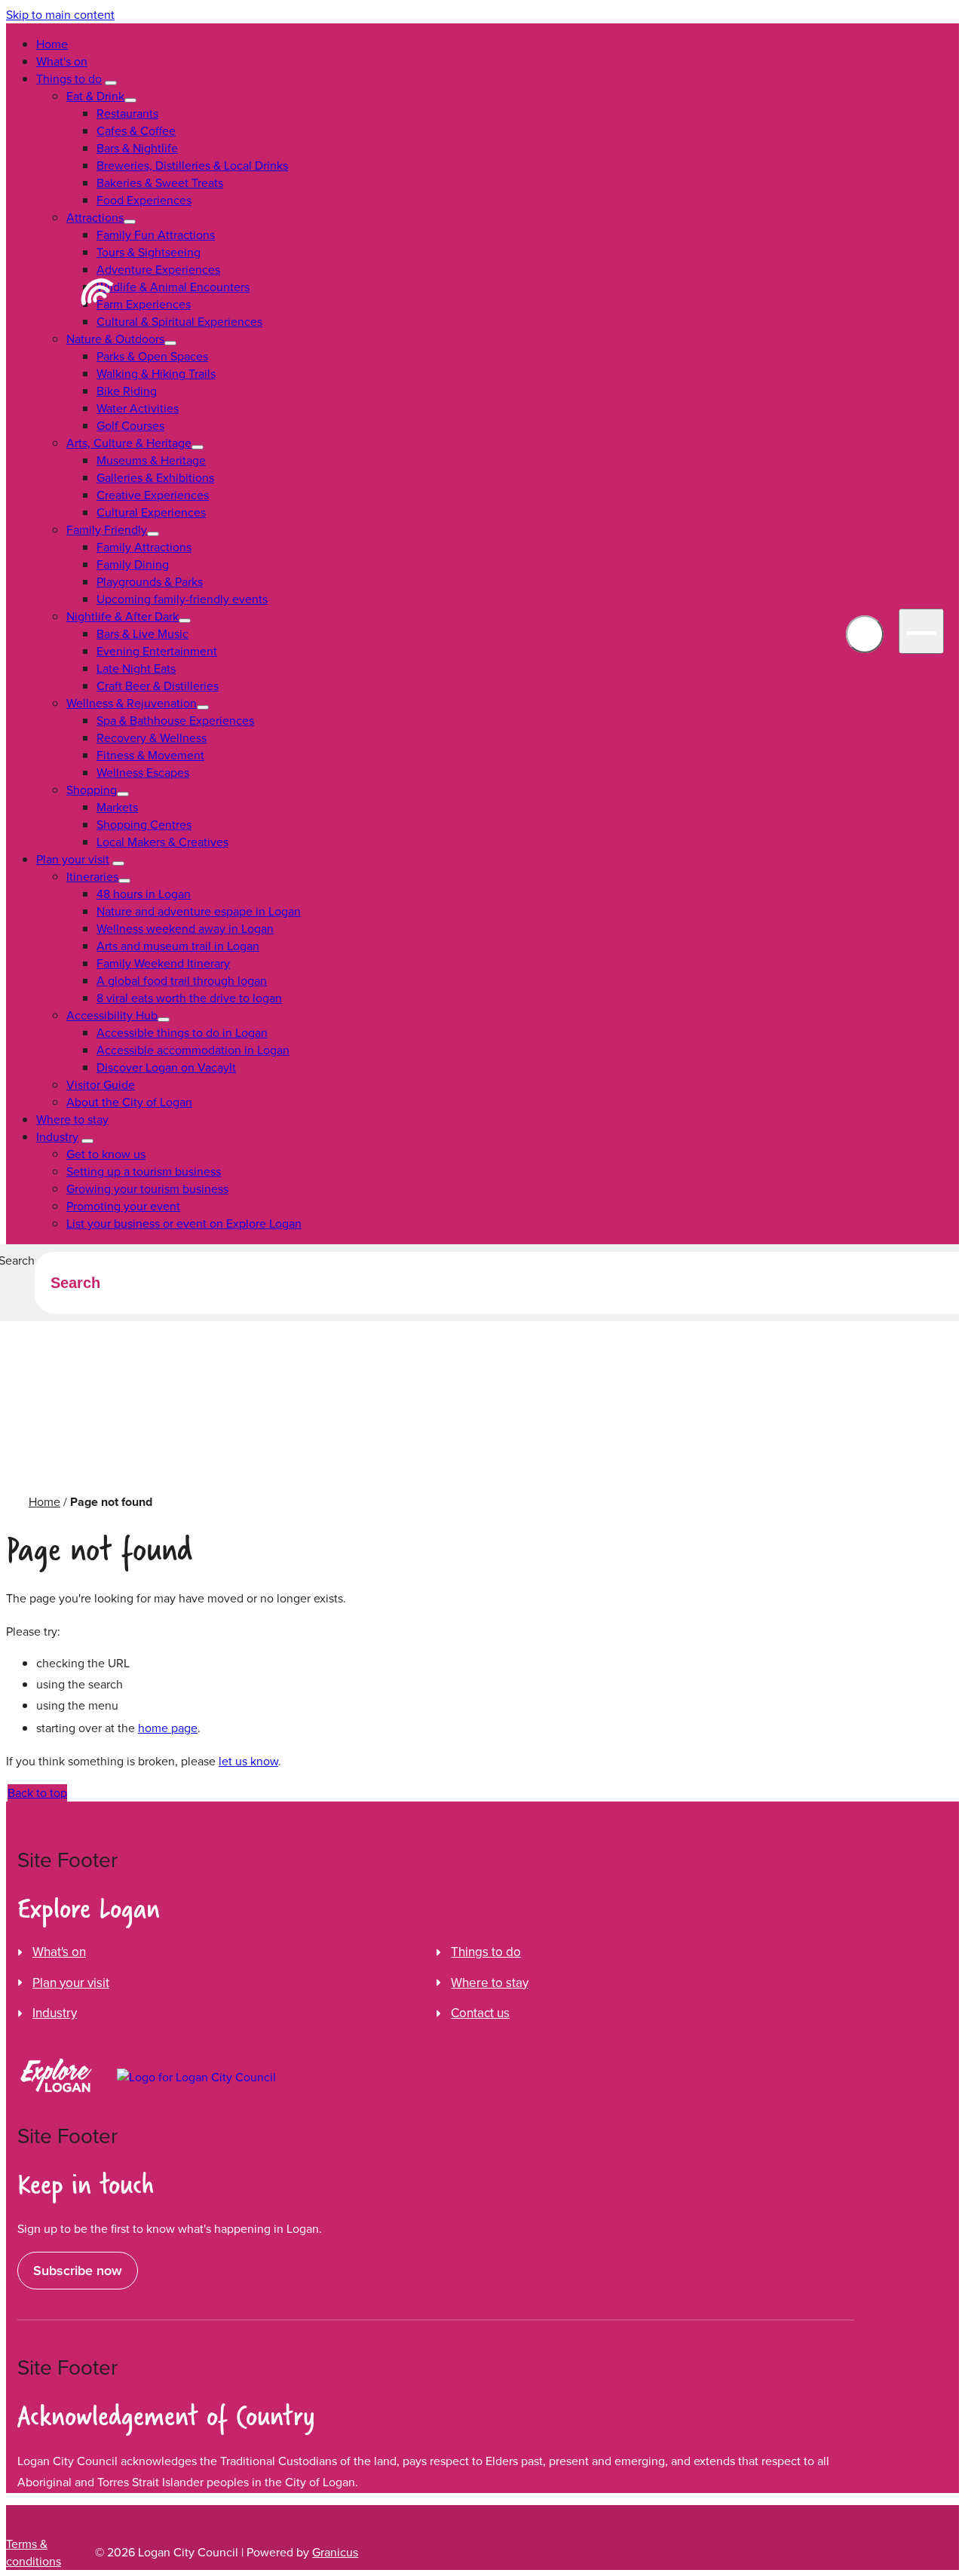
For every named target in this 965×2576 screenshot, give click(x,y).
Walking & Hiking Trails (156, 374)
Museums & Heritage (151, 460)
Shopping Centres (144, 825)
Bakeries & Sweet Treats (160, 183)
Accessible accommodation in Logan (193, 1050)
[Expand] (111, 83)
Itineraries (92, 877)
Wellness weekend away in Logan (185, 929)
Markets (117, 807)
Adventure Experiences (158, 270)
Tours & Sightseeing (149, 252)
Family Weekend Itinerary (163, 963)
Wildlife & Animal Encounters (173, 287)
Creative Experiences (153, 495)
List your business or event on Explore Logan (184, 1224)
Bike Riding (127, 391)
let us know (248, 1761)
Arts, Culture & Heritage (129, 443)
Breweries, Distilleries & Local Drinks (192, 166)
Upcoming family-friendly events (182, 599)
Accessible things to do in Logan (182, 1033)
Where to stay (72, 1119)
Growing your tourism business (147, 1189)
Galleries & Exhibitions (155, 478)
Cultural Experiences (151, 512)
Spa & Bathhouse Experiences (175, 721)
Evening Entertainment (157, 651)
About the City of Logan (129, 1102)
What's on (62, 61)
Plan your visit (73, 859)
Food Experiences (144, 200)
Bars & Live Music (142, 634)
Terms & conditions (34, 2553)
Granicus (335, 2552)
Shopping (92, 790)
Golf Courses (130, 426)
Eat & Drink (95, 96)
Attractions (95, 218)
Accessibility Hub (112, 1015)
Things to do (69, 79)
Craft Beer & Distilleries (158, 686)
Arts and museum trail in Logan (178, 946)
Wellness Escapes (143, 773)
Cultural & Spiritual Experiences (179, 322)
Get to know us (106, 1154)
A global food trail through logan (182, 981)
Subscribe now (78, 2271)
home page (168, 1728)
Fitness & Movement (150, 755)
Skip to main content (60, 15)
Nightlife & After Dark (123, 616)
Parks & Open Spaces (152, 356)
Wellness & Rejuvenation (132, 703)
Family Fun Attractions (156, 235)
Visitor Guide (101, 1085)
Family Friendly (107, 530)
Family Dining (133, 564)
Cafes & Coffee (136, 131)
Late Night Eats (136, 669)
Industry (57, 1137)
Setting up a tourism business (144, 1171)
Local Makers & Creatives (162, 842)
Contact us (480, 2013)
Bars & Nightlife (137, 148)
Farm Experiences (144, 304)
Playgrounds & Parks (150, 582)
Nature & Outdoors (115, 339)
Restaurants (127, 113)
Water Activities (138, 408)
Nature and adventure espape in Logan (199, 911)
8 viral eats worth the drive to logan (189, 998)
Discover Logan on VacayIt (166, 1067)
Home (44, 1502)
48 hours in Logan (144, 894)
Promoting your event (123, 1206)
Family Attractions (144, 547)
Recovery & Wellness (152, 738)
